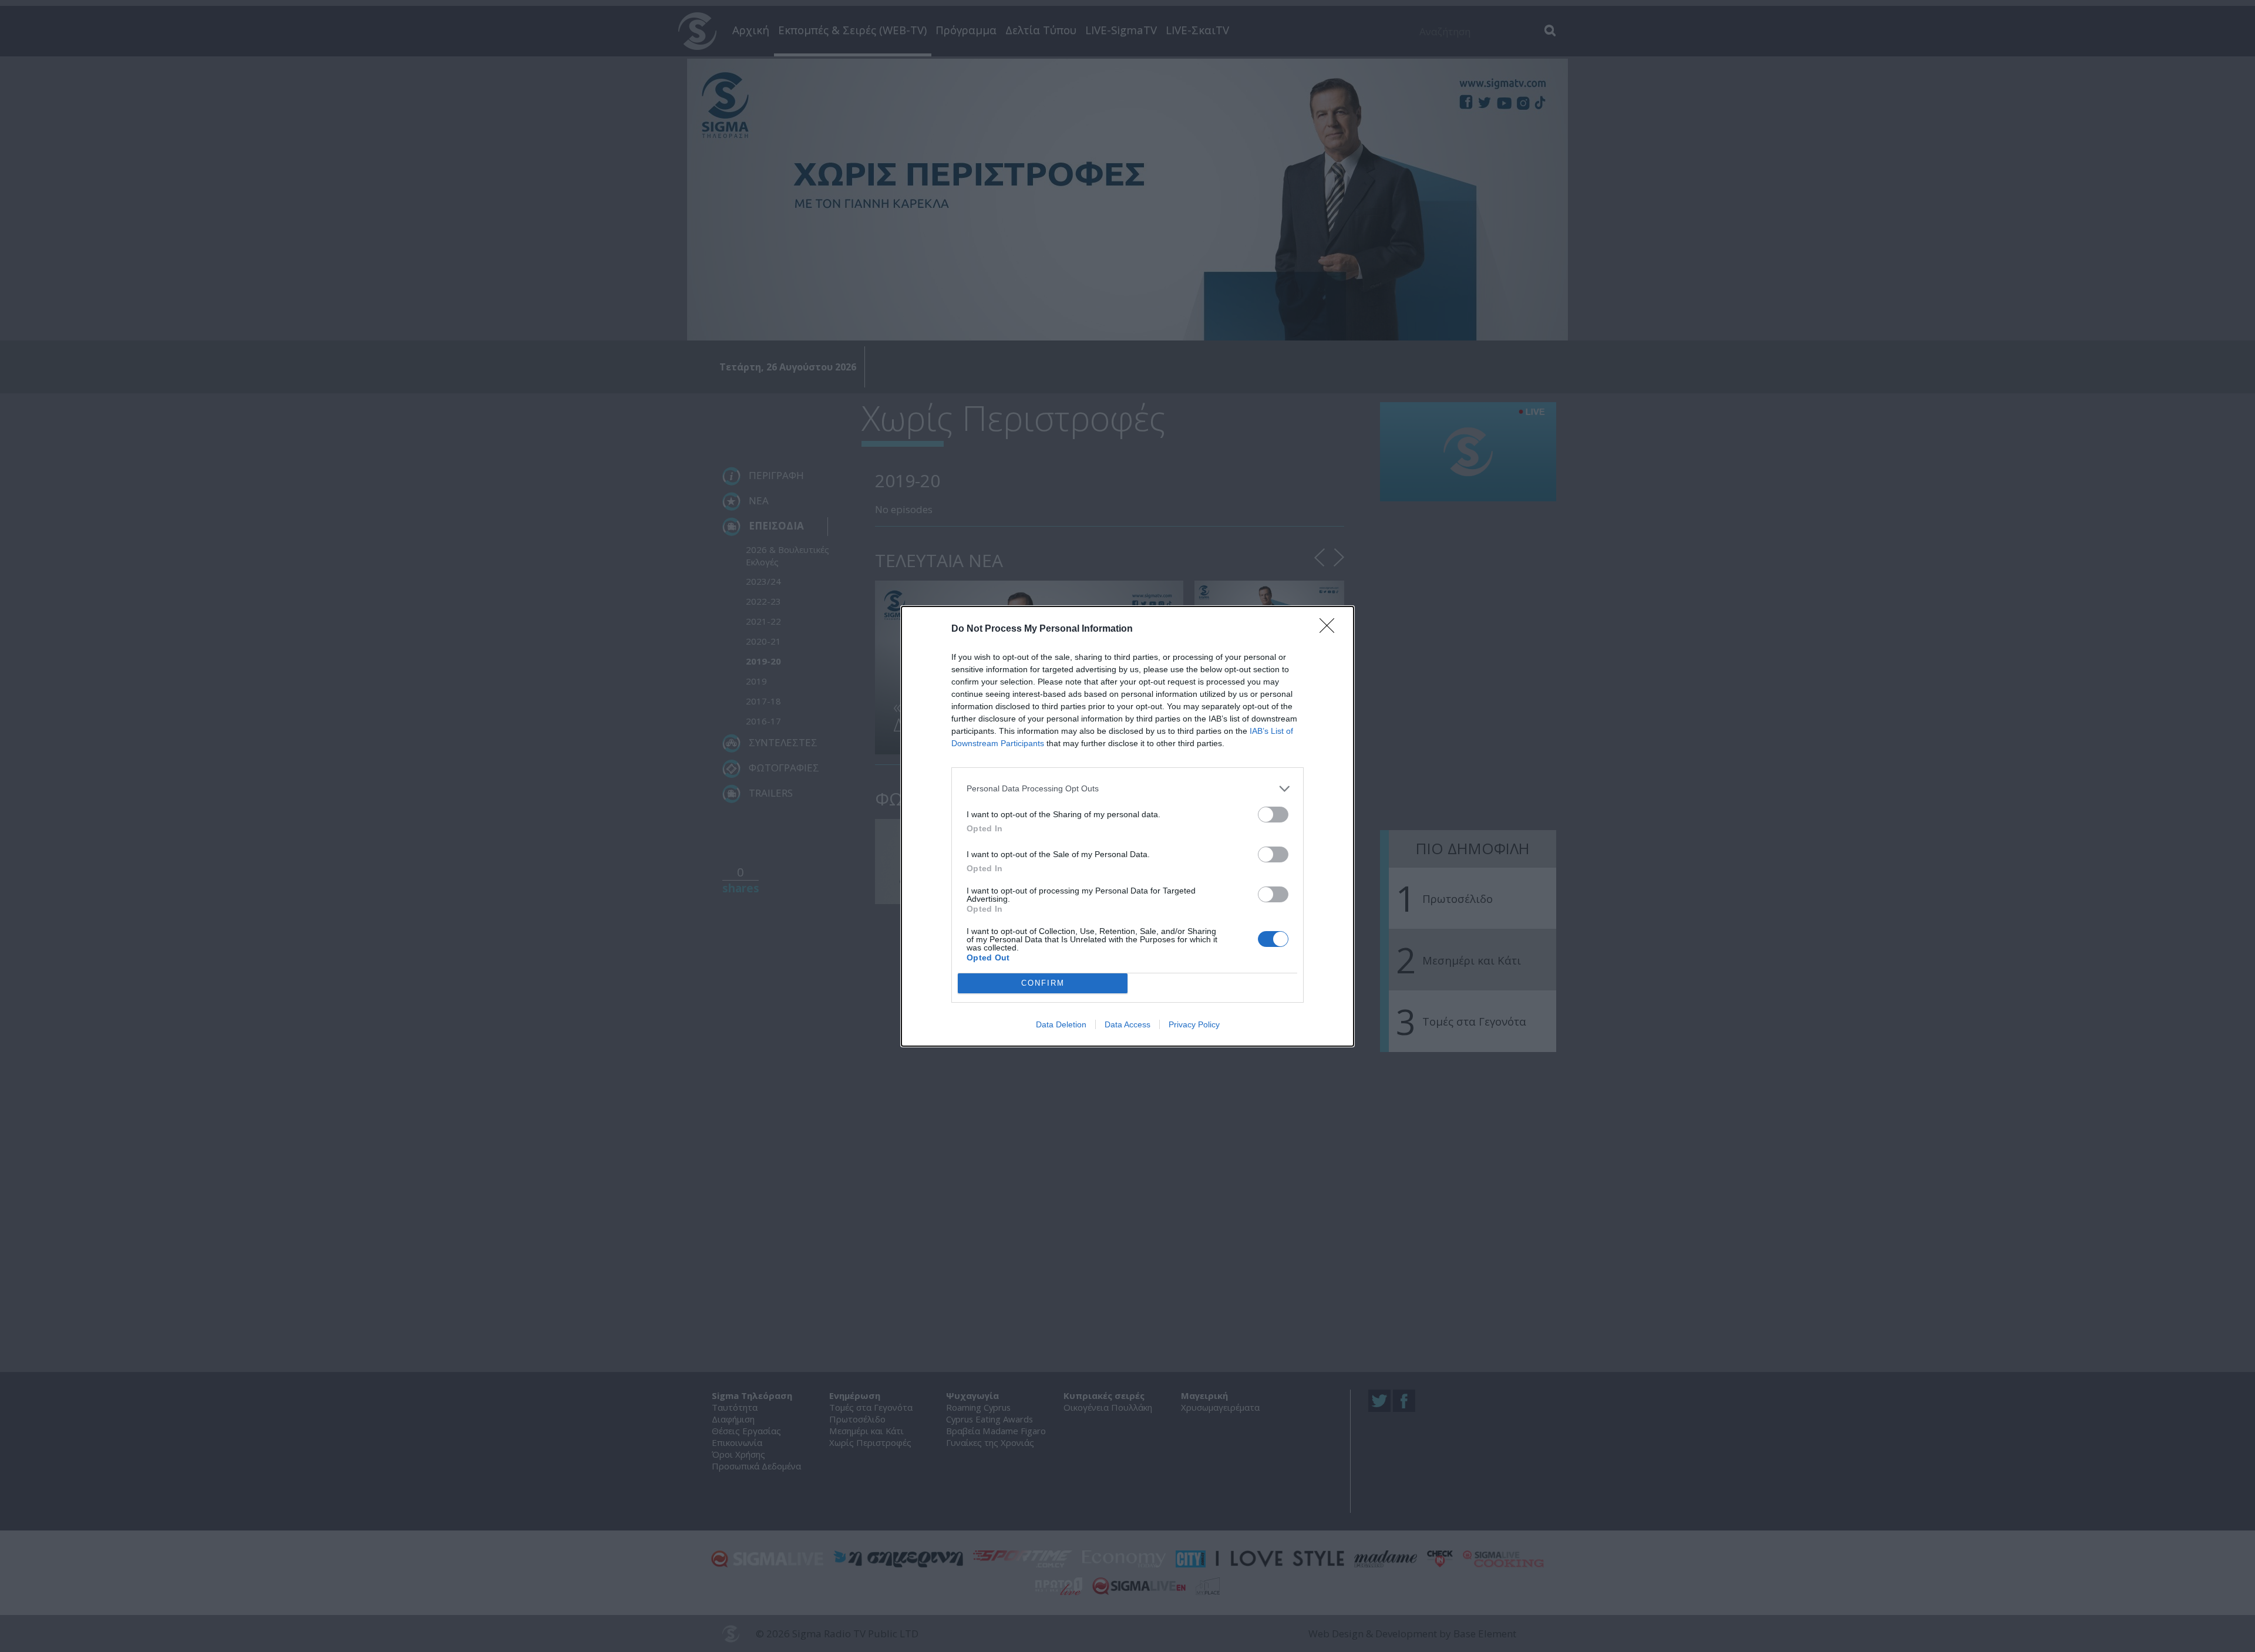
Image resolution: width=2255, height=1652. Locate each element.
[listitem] (1127, 789)
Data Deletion (1061, 1024)
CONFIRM (1043, 983)
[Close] (1331, 629)
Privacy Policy (1194, 1024)
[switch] (1273, 815)
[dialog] (1127, 826)
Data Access (1127, 1024)
